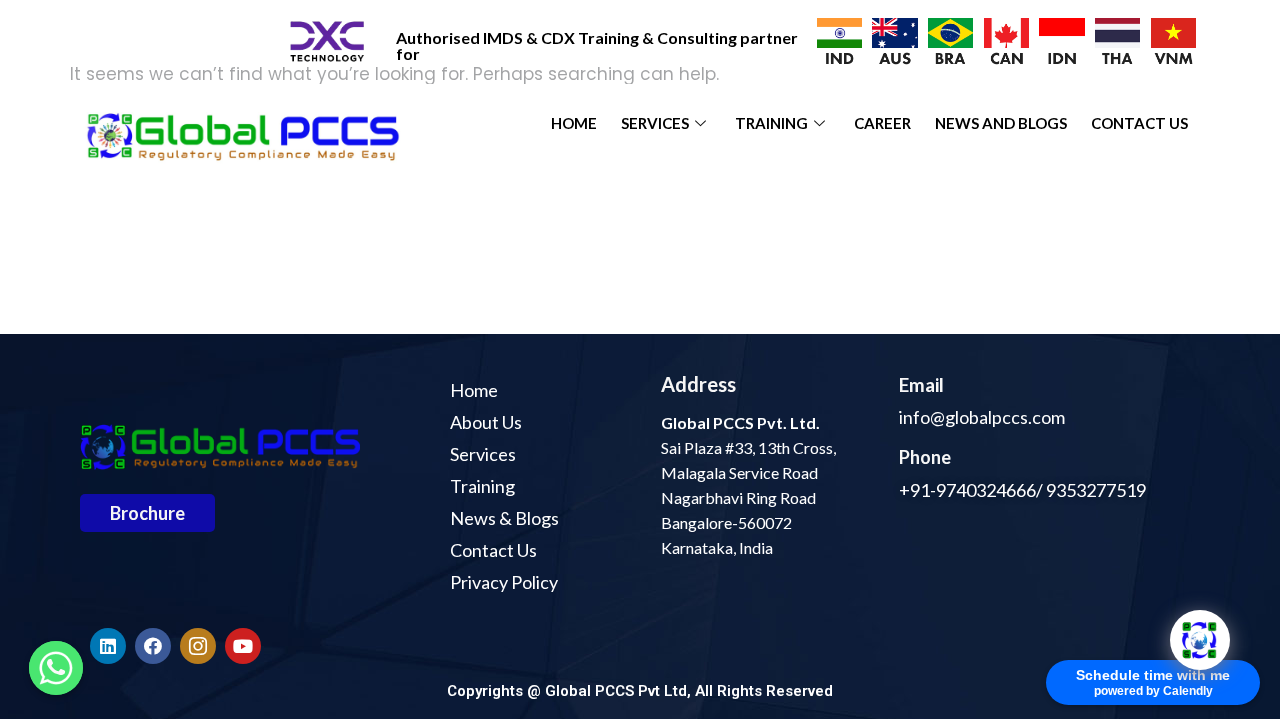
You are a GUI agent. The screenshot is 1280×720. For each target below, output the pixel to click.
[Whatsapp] (56, 668)
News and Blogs (1001, 123)
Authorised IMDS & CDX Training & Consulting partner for (597, 45)
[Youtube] (243, 646)
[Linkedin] (108, 646)
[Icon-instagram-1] (198, 646)
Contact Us (1139, 123)
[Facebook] (153, 646)
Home (574, 123)
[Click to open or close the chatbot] (1200, 640)
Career (882, 123)
